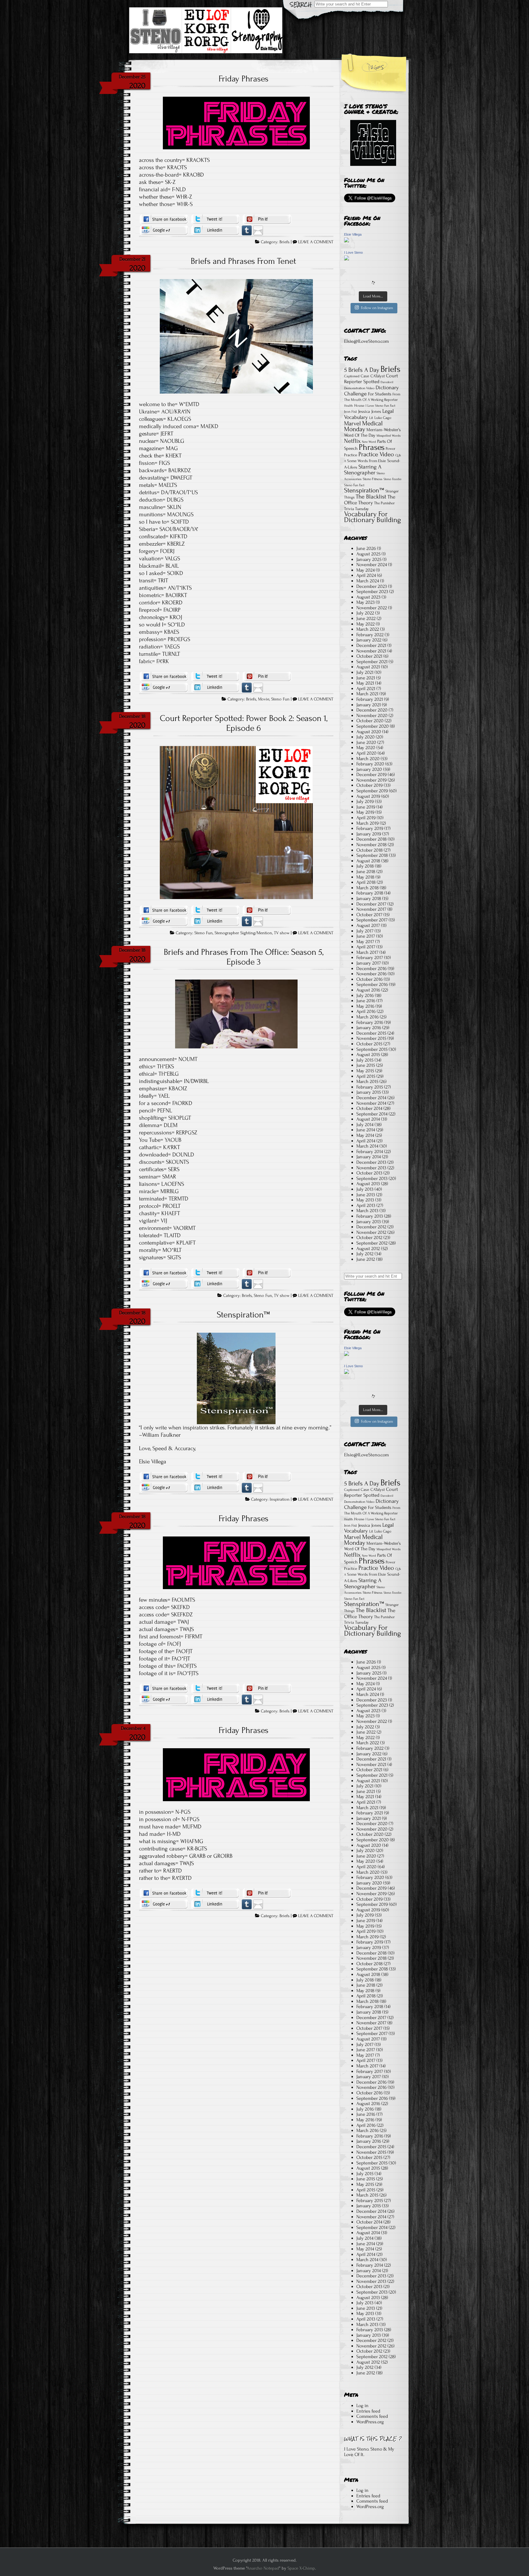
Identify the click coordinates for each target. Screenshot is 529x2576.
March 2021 (367, 694)
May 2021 (365, 683)
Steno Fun (280, 699)
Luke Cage (383, 418)
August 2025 (368, 554)
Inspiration (280, 1499)
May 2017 (365, 942)
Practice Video (376, 454)
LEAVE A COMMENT (316, 242)
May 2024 (366, 570)
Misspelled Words (388, 436)
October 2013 (369, 1173)
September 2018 (372, 855)
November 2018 (371, 845)
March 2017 (367, 952)
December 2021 (371, 645)
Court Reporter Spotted (371, 379)
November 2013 (371, 1168)
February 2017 (370, 958)
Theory (366, 503)
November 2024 (372, 565)
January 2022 (369, 640)
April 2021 (366, 689)
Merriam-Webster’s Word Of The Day (372, 433)
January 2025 (369, 559)
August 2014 (368, 1119)
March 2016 (368, 1017)
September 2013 (372, 1178)
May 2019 (365, 812)
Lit (371, 418)
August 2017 (368, 925)
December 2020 (372, 710)
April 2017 (366, 947)
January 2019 (369, 834)
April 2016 (366, 1011)
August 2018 (368, 861)
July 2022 (365, 613)
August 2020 (369, 732)
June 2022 (366, 618)
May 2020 (366, 748)
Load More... (373, 296)
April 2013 (366, 1205)
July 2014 (365, 1125)
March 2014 (367, 1146)
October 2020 (370, 721)
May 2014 (365, 1135)
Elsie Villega (353, 234)
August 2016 (368, 990)
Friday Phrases (244, 79)
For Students (380, 394)
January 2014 (369, 1157)
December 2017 (371, 904)
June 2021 (366, 678)
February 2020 (370, 764)
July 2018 (365, 866)
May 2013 (365, 1200)
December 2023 (372, 586)
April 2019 (366, 818)
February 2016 (370, 1022)
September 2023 (372, 592)
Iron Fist (351, 412)
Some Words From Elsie (367, 461)
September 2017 (372, 920)
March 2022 (368, 629)
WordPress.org (370, 2422)
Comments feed (372, 2416)
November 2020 (372, 715)
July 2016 (365, 995)
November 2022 (372, 608)
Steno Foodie (392, 479)
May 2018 (365, 877)
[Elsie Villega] (347, 241)
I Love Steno (353, 252)
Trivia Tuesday (356, 509)
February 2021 (370, 699)
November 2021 (371, 651)
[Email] (258, 230)
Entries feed (368, 2411)
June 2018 (366, 872)
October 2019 (370, 785)
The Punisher (384, 503)
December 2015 (371, 1033)
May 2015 (365, 1071)
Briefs (285, 242)
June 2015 (366, 1065)
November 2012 (371, 1232)
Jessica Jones (370, 411)
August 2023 (368, 597)
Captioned (352, 376)
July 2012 (365, 1254)
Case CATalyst (373, 376)
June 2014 (366, 1130)
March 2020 (368, 759)
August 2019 (368, 796)
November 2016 (371, 974)
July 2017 (365, 931)
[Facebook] (164, 219)
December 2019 (371, 775)
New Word (369, 442)
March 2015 (367, 1081)
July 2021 (365, 672)
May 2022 (366, 624)
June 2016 (366, 1001)
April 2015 (366, 1076)
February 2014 (370, 1152)
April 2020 (366, 753)
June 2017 (366, 936)
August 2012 (368, 1249)
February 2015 (370, 1087)
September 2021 (372, 662)
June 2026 (366, 548)
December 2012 (371, 1227)
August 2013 (368, 1184)
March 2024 (368, 581)
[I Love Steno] (347, 259)
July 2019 (365, 801)
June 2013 (366, 1195)
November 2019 (371, 780)
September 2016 (372, 984)
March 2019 (368, 823)
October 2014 (369, 1108)
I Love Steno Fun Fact (380, 406)
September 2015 (372, 1049)
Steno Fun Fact (354, 485)
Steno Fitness (373, 479)
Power (390, 449)
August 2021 (368, 667)
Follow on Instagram (377, 308)
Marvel (353, 424)
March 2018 (368, 888)
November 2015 (371, 1038)
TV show (282, 933)
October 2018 (370, 850)
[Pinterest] (267, 219)
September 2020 (373, 726)
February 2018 (370, 893)
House (359, 405)
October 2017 (369, 915)
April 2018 (366, 882)
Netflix (352, 441)
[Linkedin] (215, 230)
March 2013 (367, 1211)
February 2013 (370, 1216)
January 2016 (369, 1028)
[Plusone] (164, 230)
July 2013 (365, 1189)
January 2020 (369, 769)
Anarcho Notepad (263, 2568)
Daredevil (387, 382)
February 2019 (370, 828)
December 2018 (371, 839)
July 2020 (366, 737)
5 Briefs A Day (362, 370)
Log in (362, 2406)
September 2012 (372, 1243)
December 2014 (371, 1098)
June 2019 (366, 807)
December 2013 (371, 1162)
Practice (351, 455)
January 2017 (369, 963)
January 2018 (369, 898)
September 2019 (372, 791)
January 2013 (369, 1222)
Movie (264, 699)
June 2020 (366, 742)
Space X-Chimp (301, 2568)
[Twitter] (215, 219)
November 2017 (371, 909)
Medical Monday (363, 426)
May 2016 (365, 1006)
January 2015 (369, 1092)
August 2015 (368, 1055)
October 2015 (369, 1044)
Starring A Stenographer (363, 470)
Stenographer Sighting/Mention (243, 933)
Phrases (372, 447)
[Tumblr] (247, 230)
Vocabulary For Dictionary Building (373, 517)
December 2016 (371, 969)
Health (349, 406)
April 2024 (366, 575)
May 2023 (366, 602)
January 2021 (369, 705)
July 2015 (365, 1060)
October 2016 (370, 979)
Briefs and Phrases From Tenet (243, 261)
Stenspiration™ (243, 1315)
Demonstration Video (359, 388)
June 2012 (366, 1259)
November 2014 (371, 1103)
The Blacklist (371, 497)
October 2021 (369, 656)
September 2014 (372, 1114)
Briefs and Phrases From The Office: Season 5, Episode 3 (244, 957)
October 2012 (369, 1238)
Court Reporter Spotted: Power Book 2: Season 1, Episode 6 (244, 723)
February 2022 (370, 635)
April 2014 (366, 1141)
